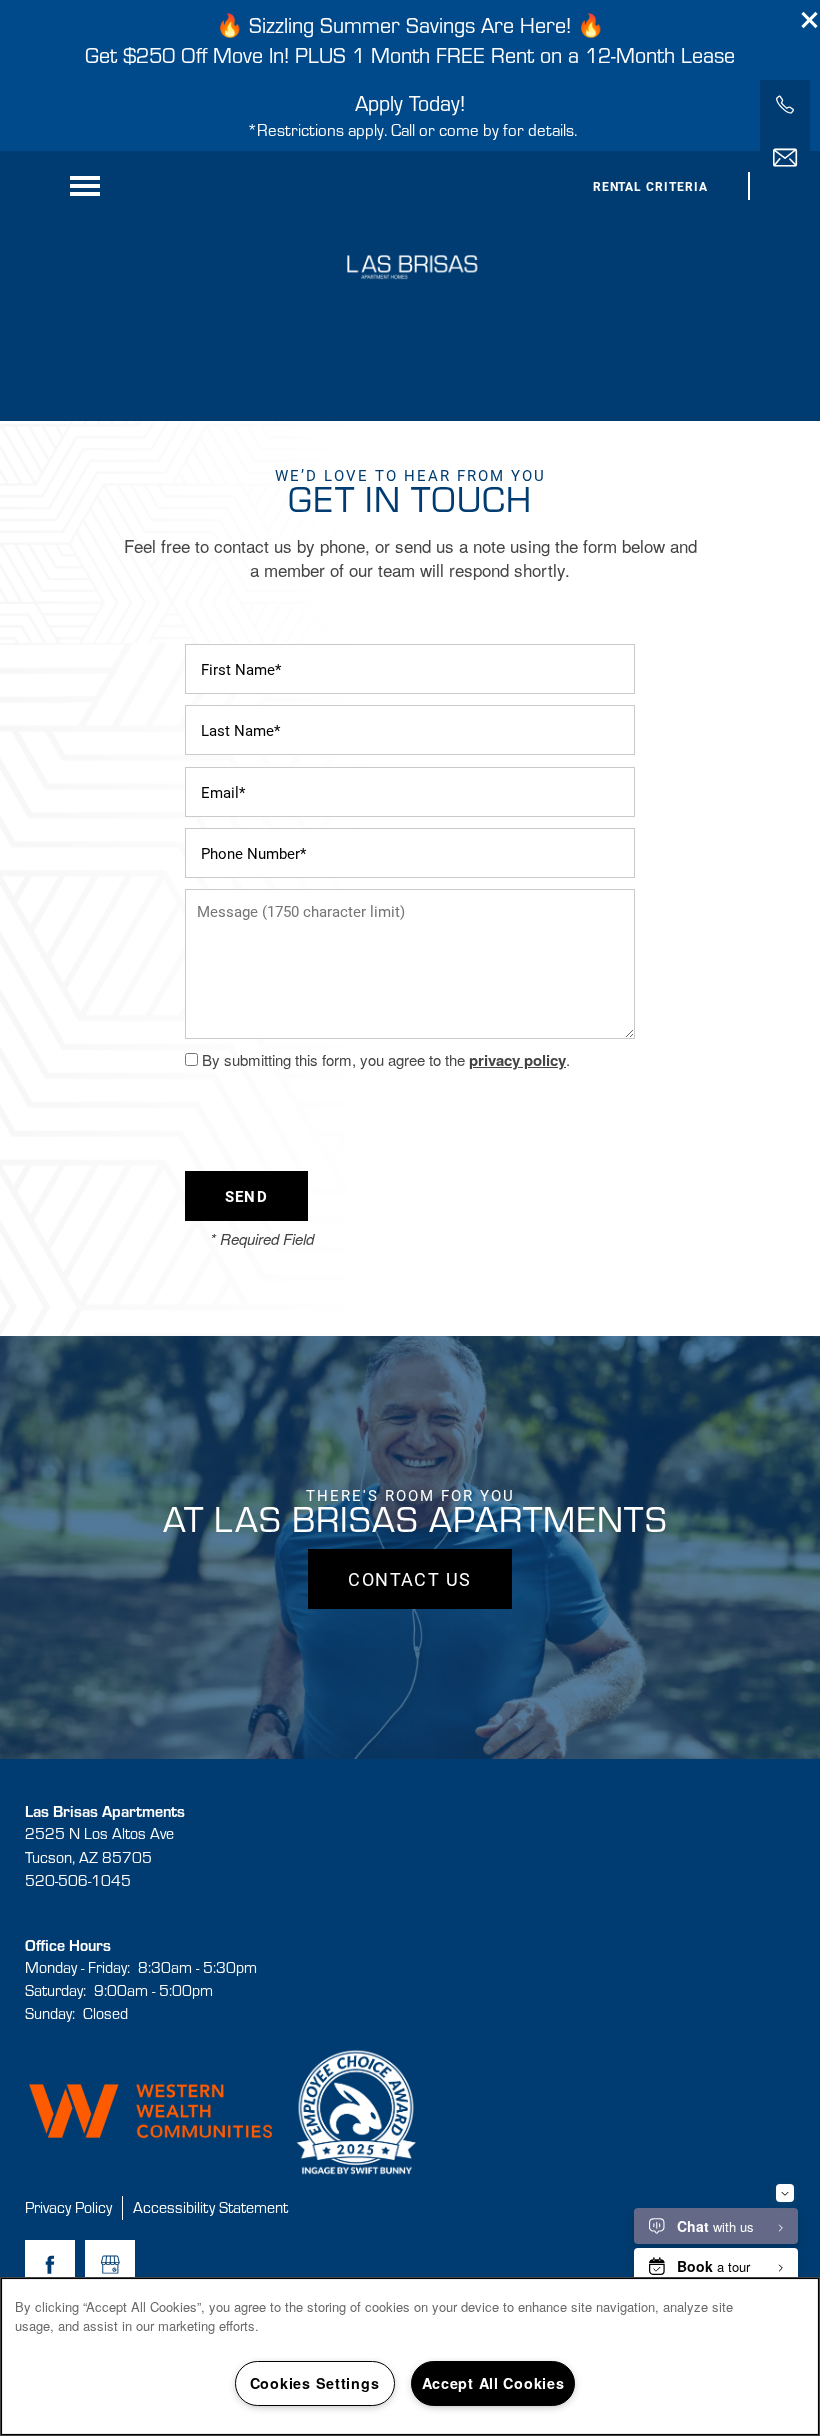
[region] (410, 2356)
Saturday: (55, 1990)
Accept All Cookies (493, 2383)
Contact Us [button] (409, 1579)
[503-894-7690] (785, 105)
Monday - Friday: (77, 1967)
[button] (810, 20)
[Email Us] (785, 158)
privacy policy (517, 1060)
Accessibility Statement (210, 2207)
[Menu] (85, 186)
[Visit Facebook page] (50, 2265)
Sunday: (50, 2013)
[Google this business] (110, 2265)
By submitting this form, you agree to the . (386, 1059)
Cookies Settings (315, 2383)
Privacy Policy (68, 2207)
